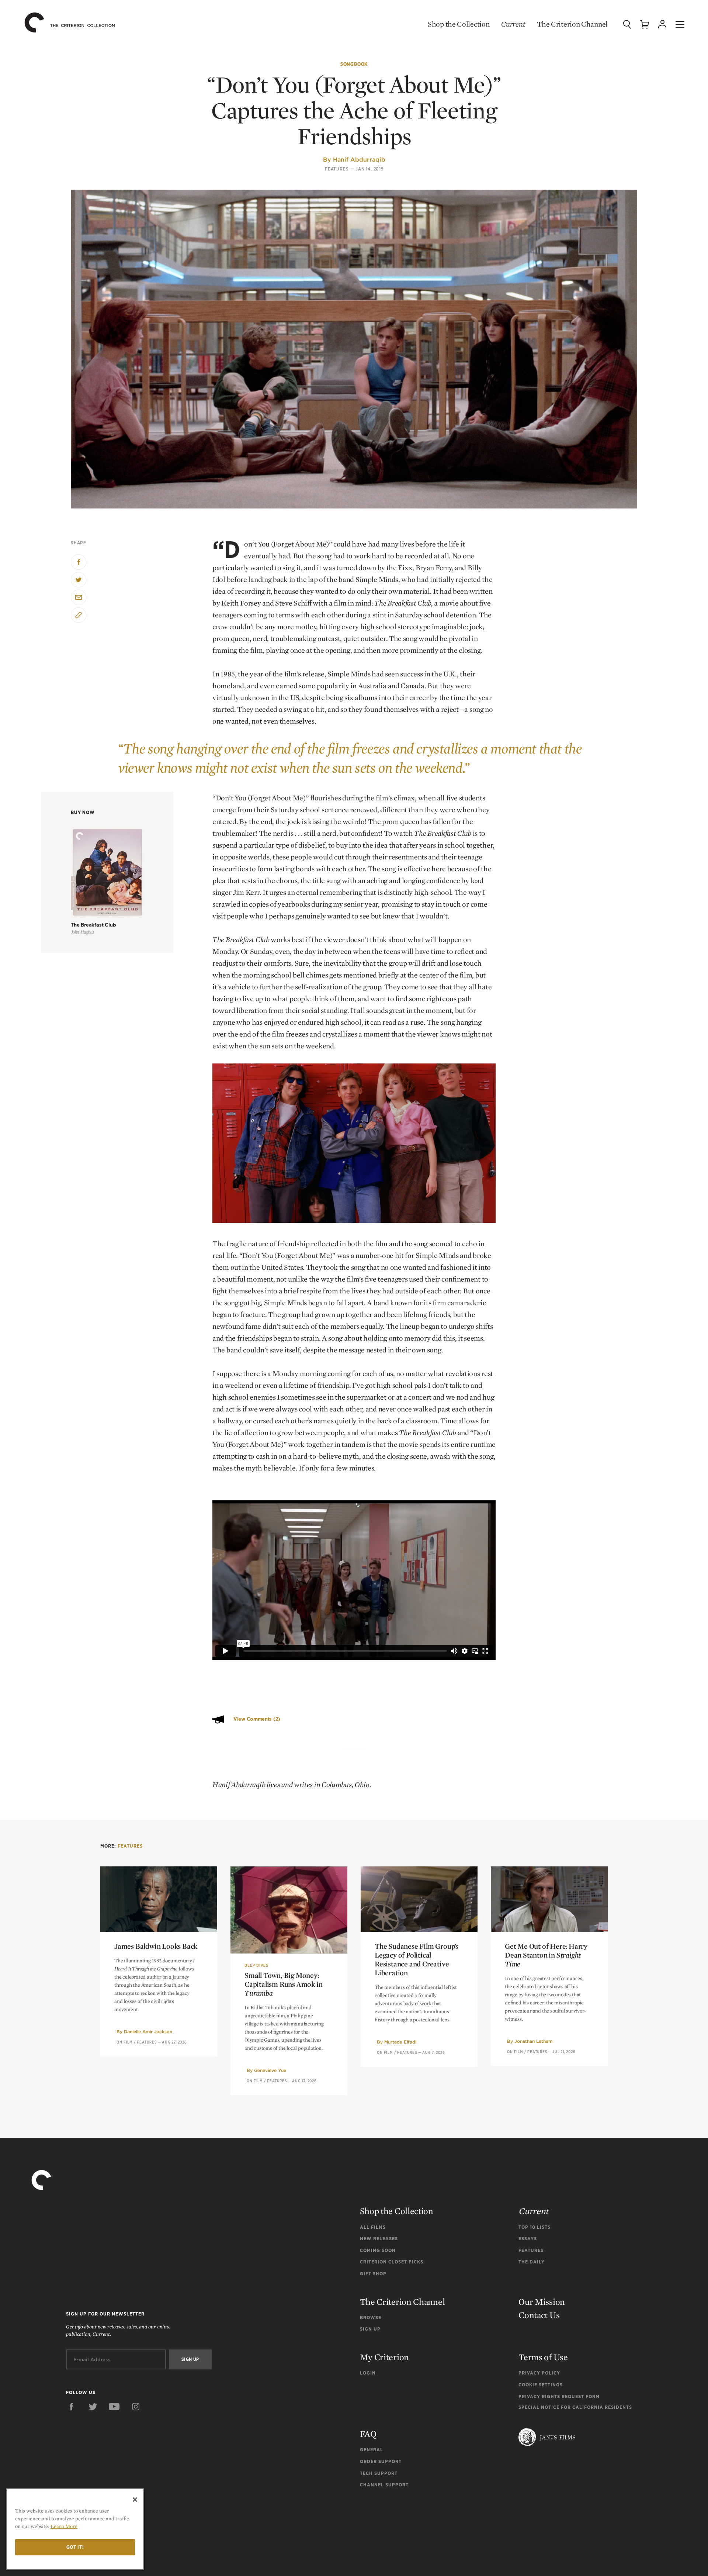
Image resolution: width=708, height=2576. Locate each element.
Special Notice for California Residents (575, 2407)
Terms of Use (543, 2357)
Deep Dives (256, 1965)
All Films (373, 2227)
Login (368, 2373)
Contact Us (539, 2315)
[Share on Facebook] (79, 562)
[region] (75, 2529)
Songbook (354, 64)
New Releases (379, 2239)
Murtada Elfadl (400, 2042)
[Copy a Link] (79, 615)
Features (337, 169)
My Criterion (384, 2357)
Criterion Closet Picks (392, 2262)
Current (513, 24)
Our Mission (542, 2302)
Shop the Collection (459, 24)
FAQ (368, 2434)
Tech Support (379, 2473)
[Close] (135, 2500)
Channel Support (384, 2485)
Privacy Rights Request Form (559, 2396)
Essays (528, 2239)
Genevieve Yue (270, 2070)
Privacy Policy (539, 2373)
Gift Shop (373, 2274)
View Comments (257, 1719)
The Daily (532, 2262)
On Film (125, 2042)
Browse (371, 2318)
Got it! (75, 2547)
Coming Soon (378, 2250)
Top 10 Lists (535, 2227)
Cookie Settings (541, 2385)
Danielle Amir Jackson (148, 2032)
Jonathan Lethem (533, 2041)
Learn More (64, 2526)
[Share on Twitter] (79, 580)
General (372, 2450)
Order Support (381, 2461)
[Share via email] (79, 597)
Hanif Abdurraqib (359, 159)
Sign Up (370, 2329)
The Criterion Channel (572, 24)
